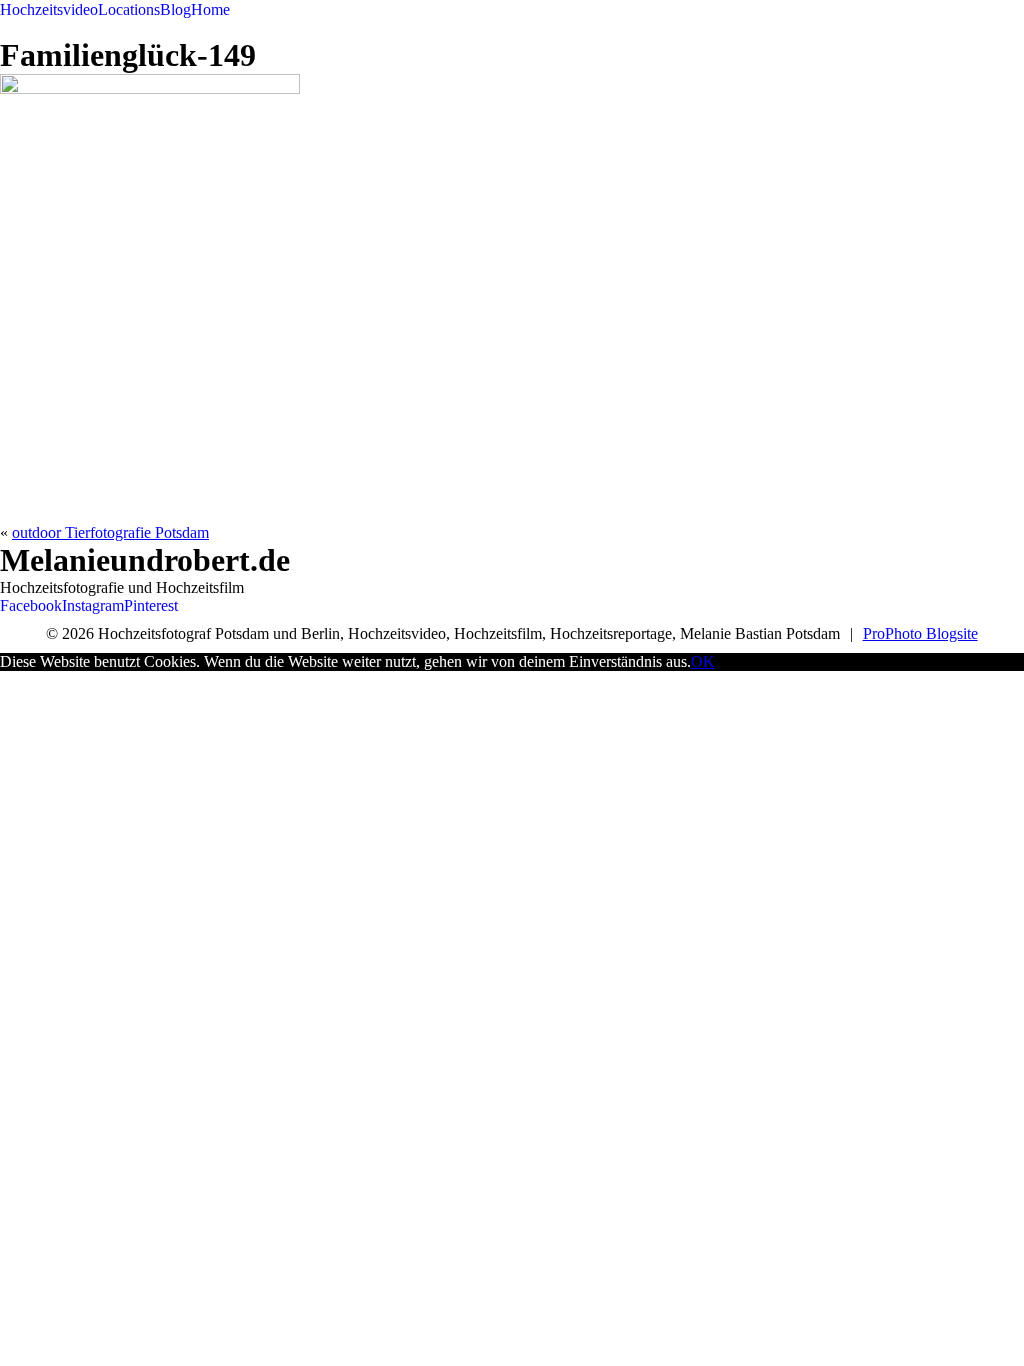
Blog (175, 9)
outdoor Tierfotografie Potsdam (110, 532)
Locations (129, 9)
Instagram (93, 605)
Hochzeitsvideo (49, 9)
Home (210, 9)
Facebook (31, 605)
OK (703, 661)
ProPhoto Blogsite (920, 633)
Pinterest (151, 605)
